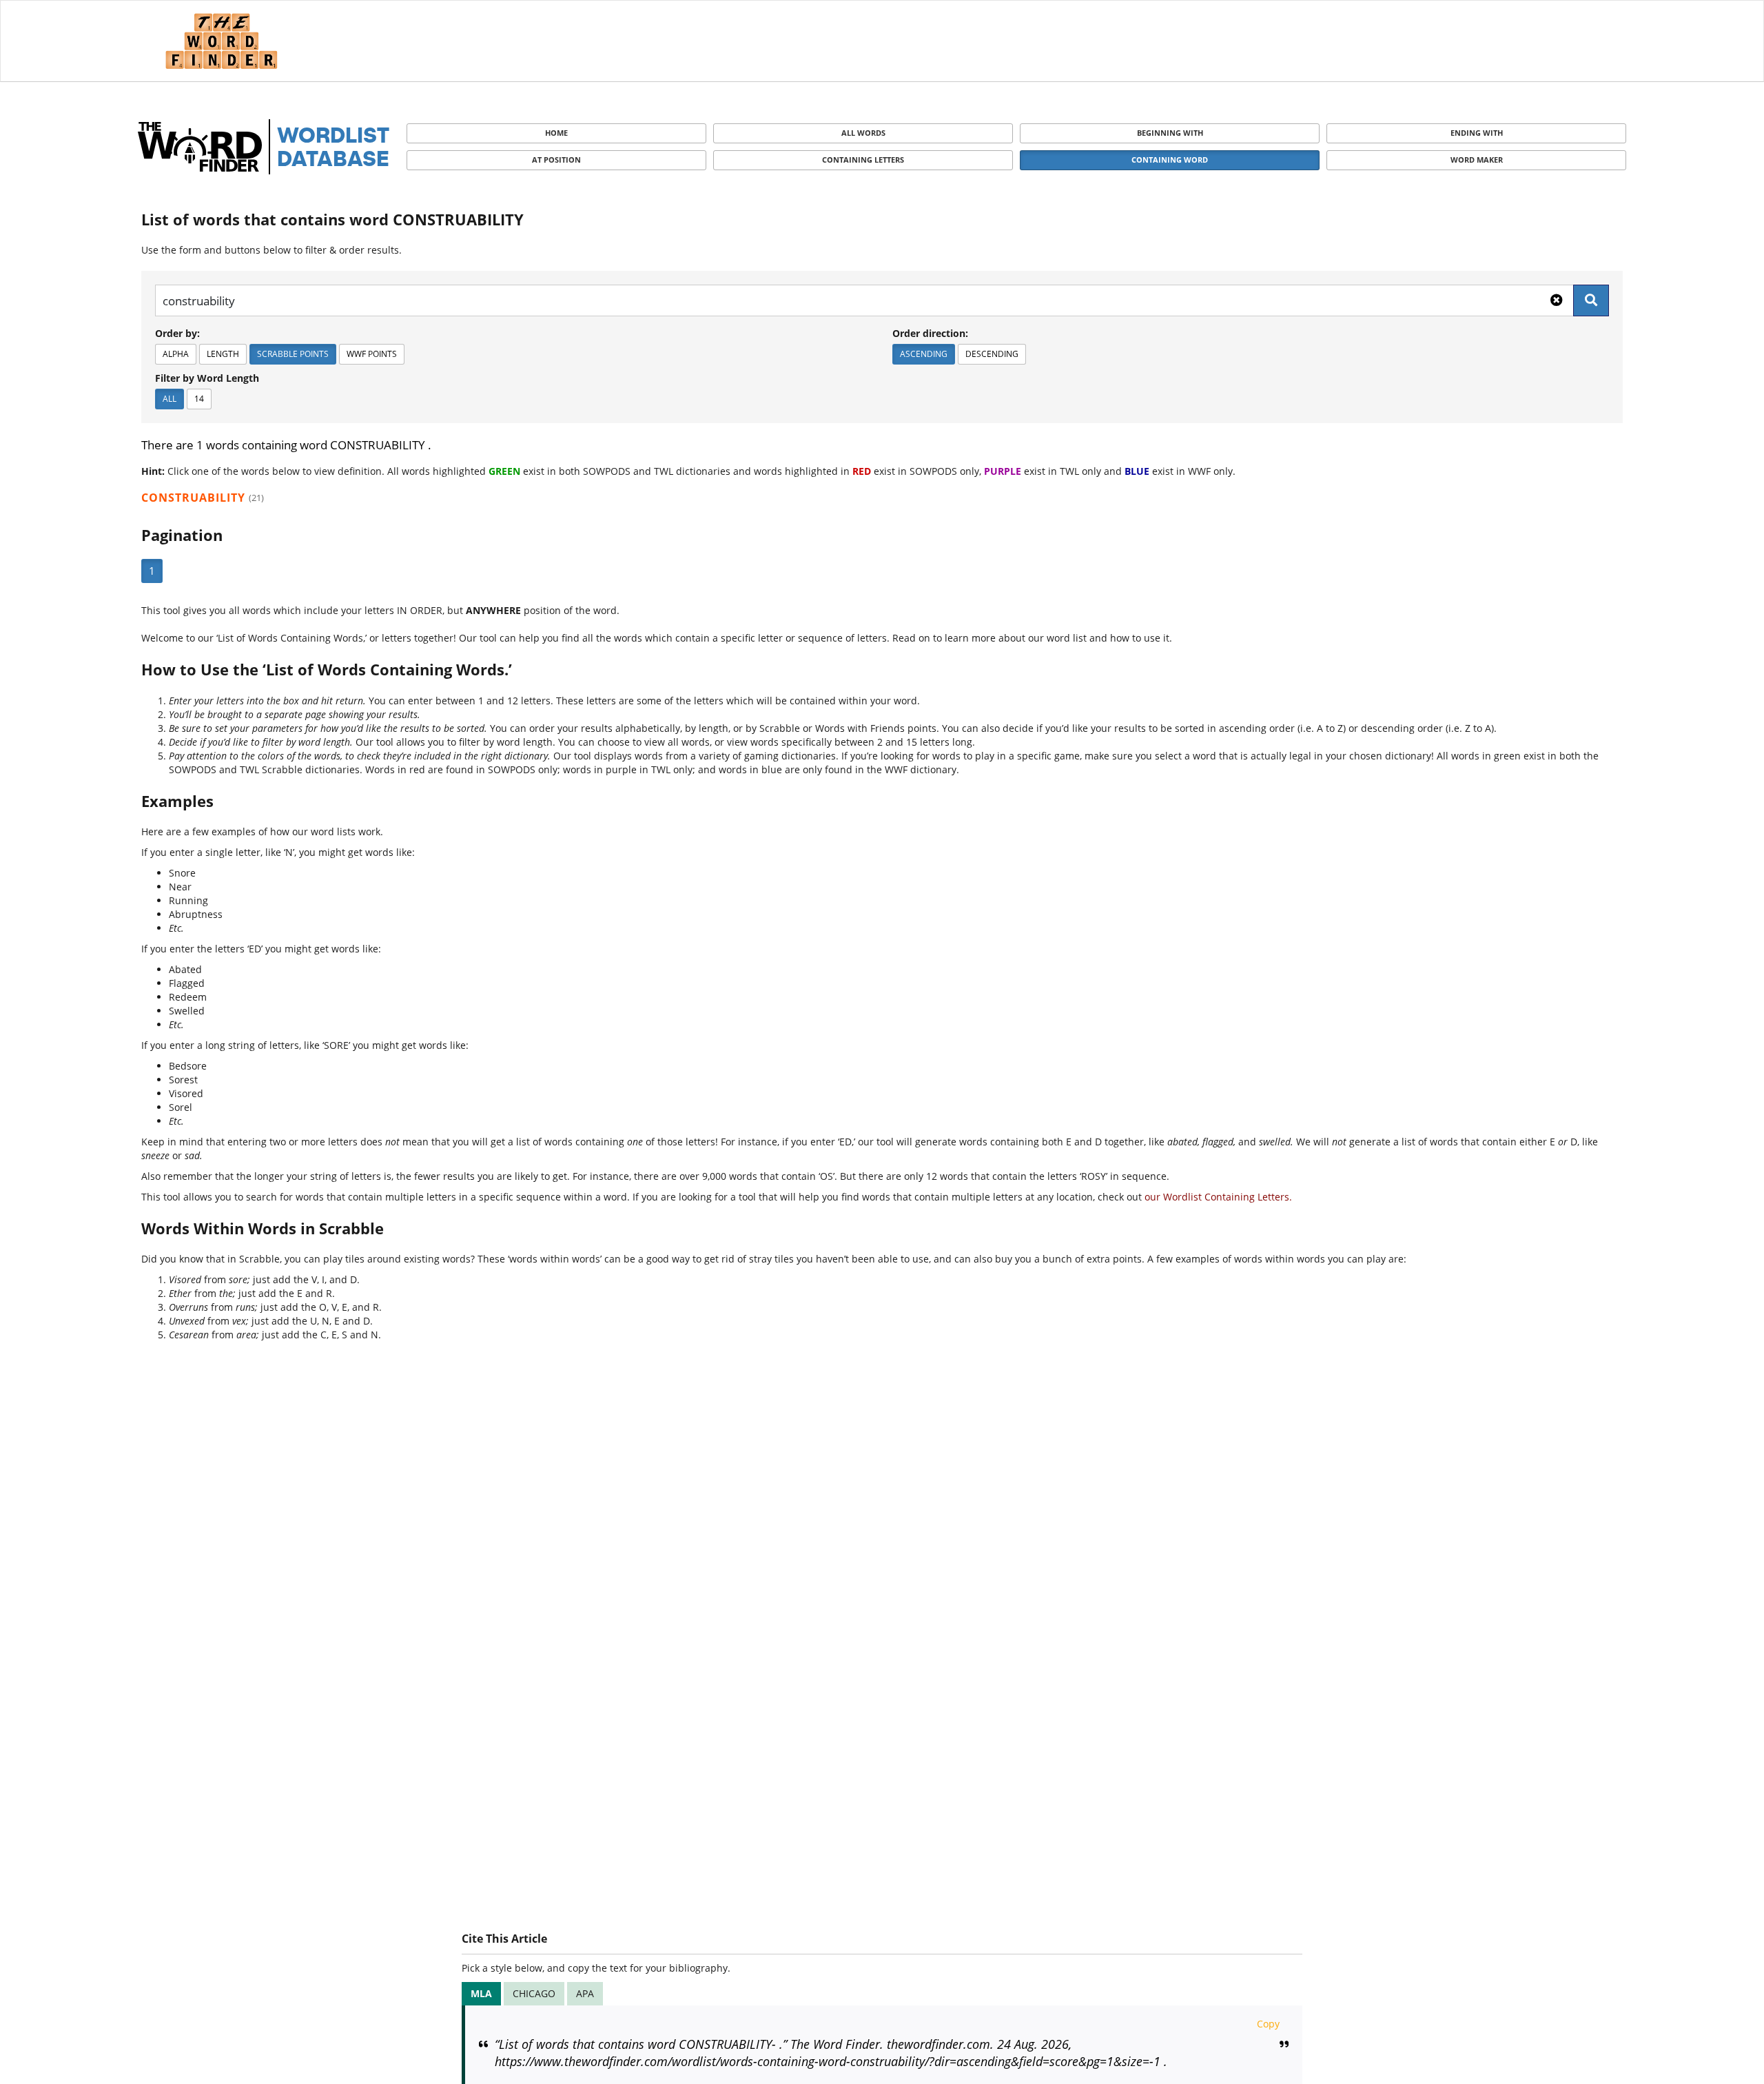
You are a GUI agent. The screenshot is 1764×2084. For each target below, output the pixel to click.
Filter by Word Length (207, 378)
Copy (1268, 2024)
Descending (992, 354)
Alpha (176, 354)
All (170, 399)
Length (223, 354)
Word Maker (1477, 160)
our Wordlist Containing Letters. (1218, 1197)
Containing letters (863, 160)
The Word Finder (221, 41)
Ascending (924, 354)
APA (585, 1993)
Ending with (1477, 133)
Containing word (1170, 160)
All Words (863, 133)
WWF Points (372, 354)
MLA (481, 1993)
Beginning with (1170, 133)
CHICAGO (534, 1993)
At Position (556, 160)
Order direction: (930, 333)
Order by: (177, 333)
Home (556, 133)
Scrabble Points (293, 354)
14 (199, 399)
